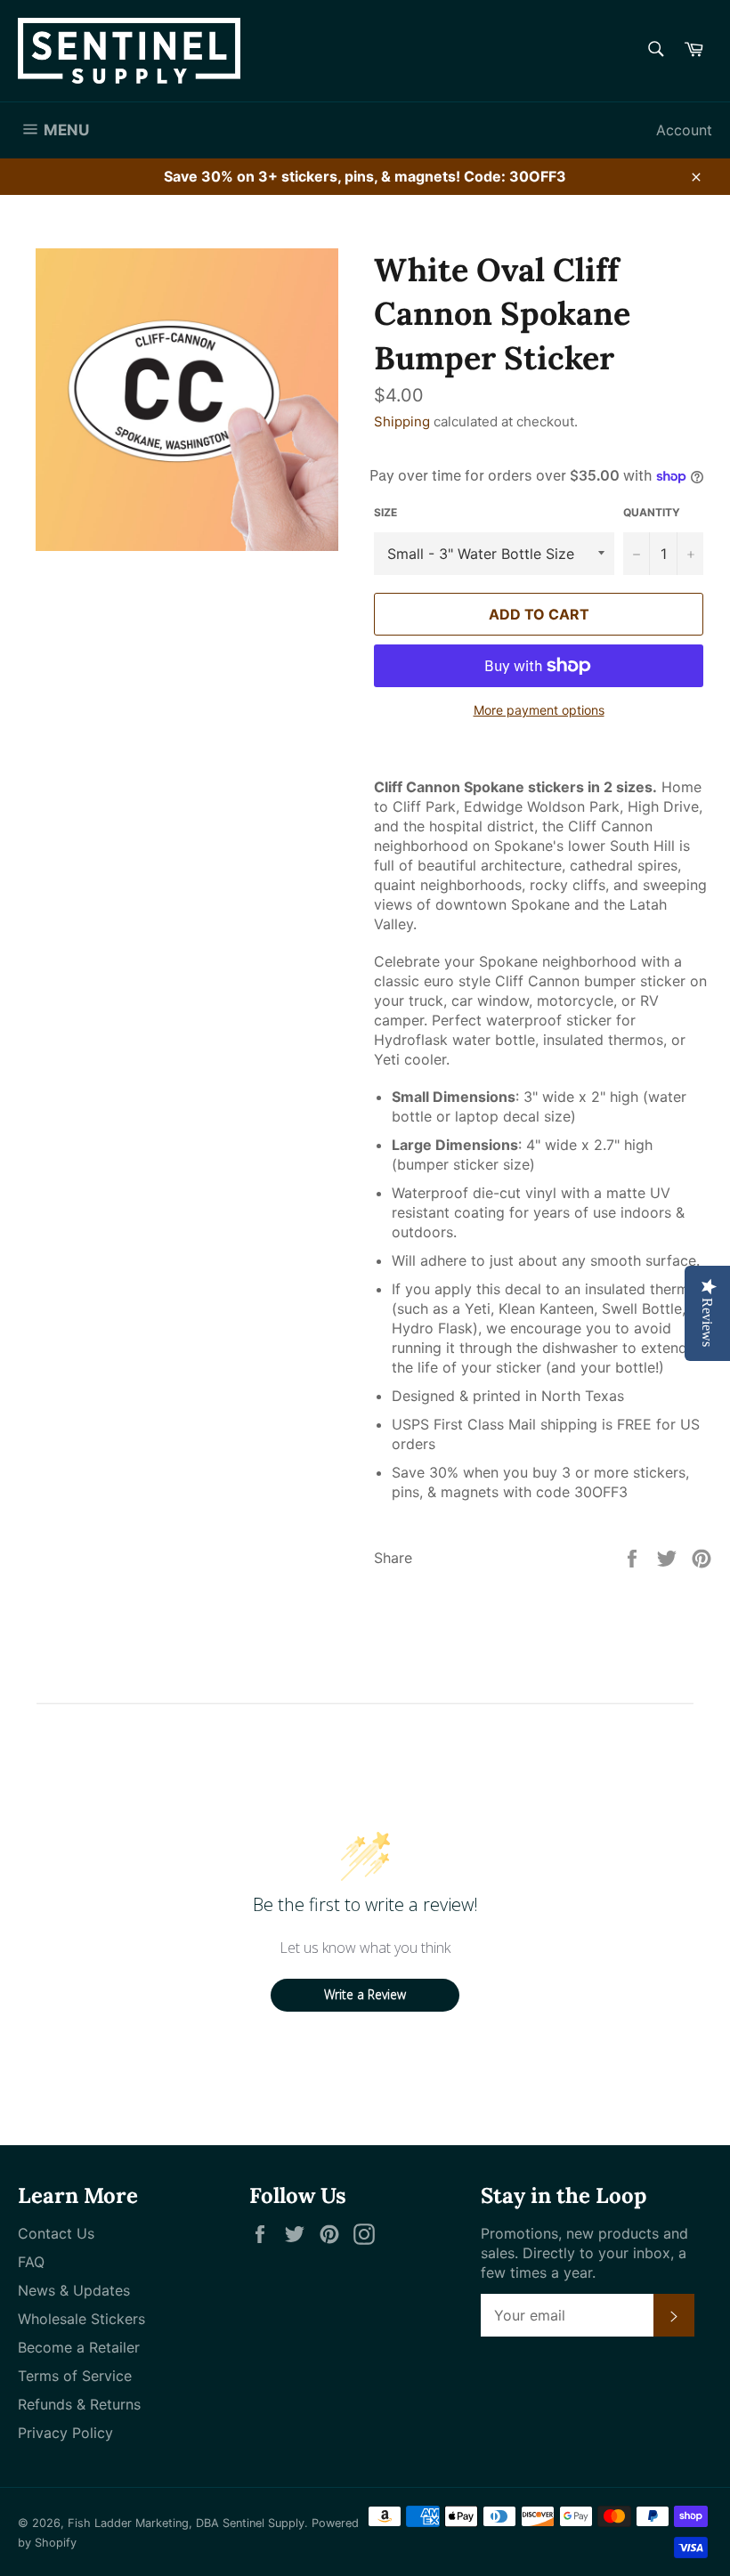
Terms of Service (75, 2376)
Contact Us (56, 2233)
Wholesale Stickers (81, 2319)
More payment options (539, 710)
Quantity (652, 512)
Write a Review (365, 1994)
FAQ (31, 2262)
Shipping (402, 421)
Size (385, 512)
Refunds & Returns (79, 2404)
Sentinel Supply (264, 2523)
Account (684, 130)
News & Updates (74, 2290)
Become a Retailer (79, 2347)
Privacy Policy (65, 2433)
